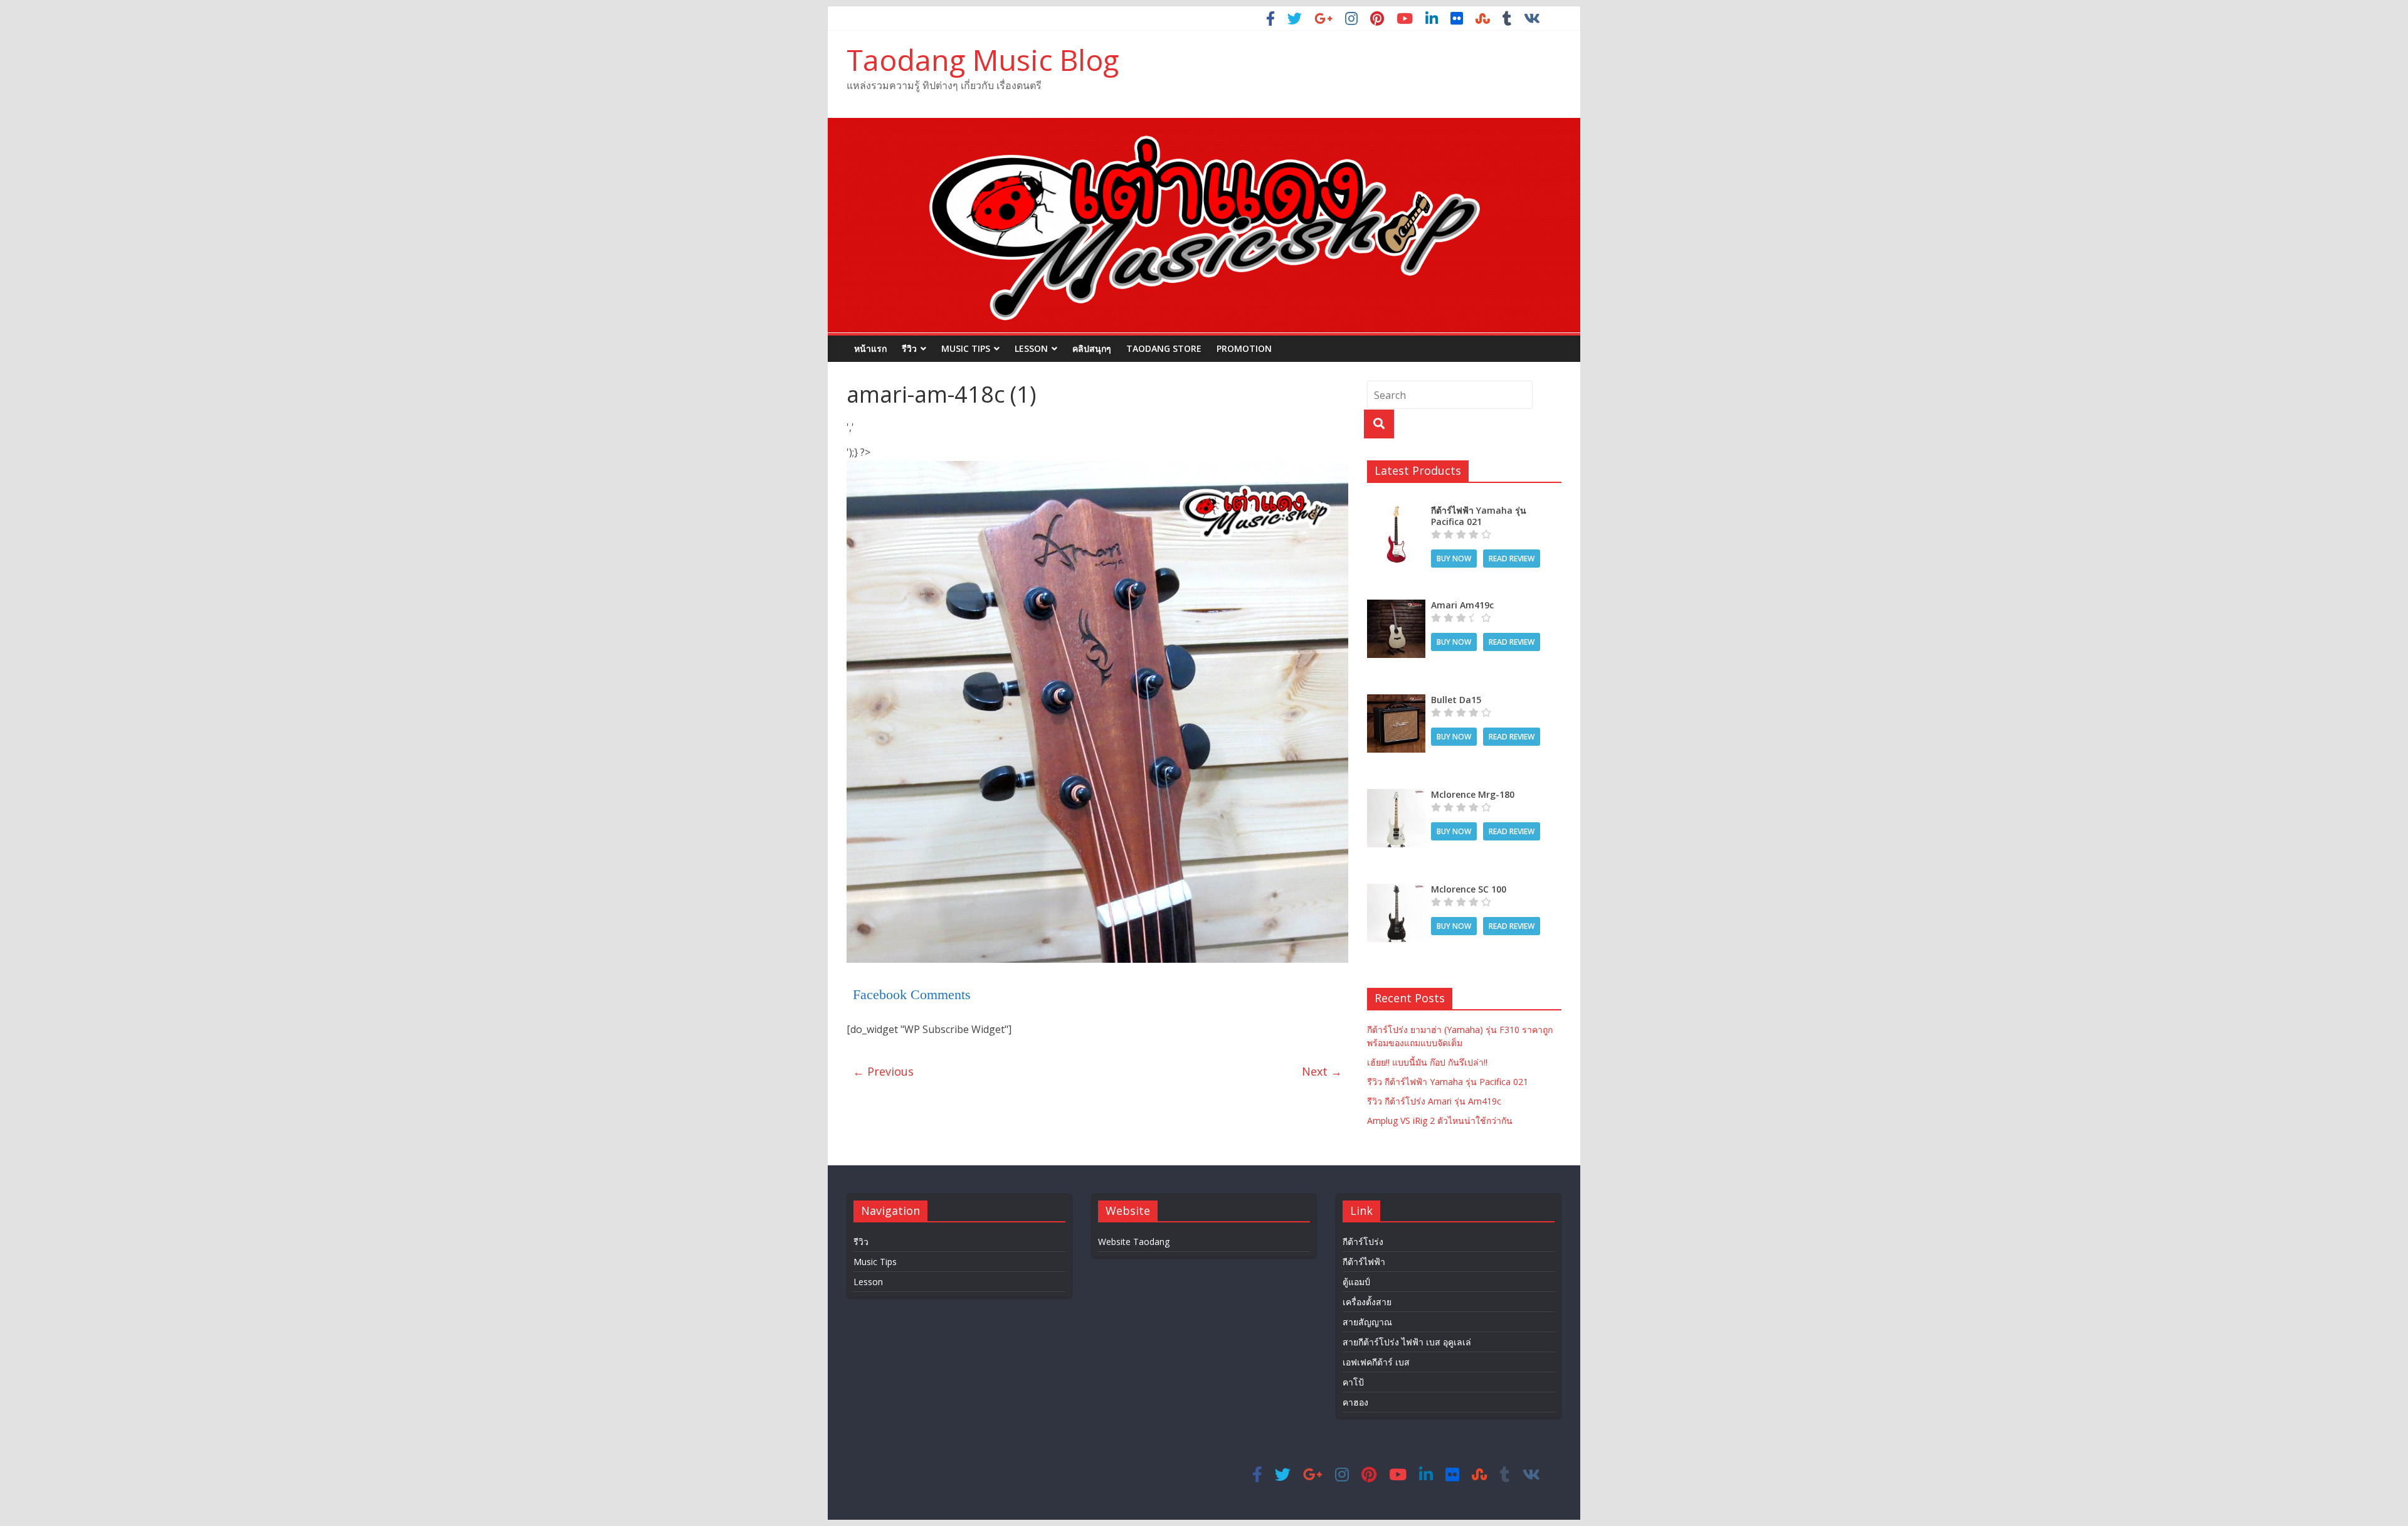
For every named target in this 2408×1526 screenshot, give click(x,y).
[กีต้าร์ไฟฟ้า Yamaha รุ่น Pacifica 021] (1396, 511)
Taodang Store (1164, 348)
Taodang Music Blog (983, 60)
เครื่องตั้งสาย (1367, 1302)
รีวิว (909, 348)
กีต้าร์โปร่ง (1363, 1242)
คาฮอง (1355, 1402)
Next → (1322, 1071)
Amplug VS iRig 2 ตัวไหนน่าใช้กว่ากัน (1440, 1121)
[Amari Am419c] (1396, 606)
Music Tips (966, 348)
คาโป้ (1353, 1382)
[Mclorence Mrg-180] (1396, 796)
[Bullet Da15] (1396, 701)
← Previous (883, 1071)
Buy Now (1454, 559)
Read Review (1512, 559)
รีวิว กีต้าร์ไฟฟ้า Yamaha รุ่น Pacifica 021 (1448, 1082)
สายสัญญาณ (1367, 1322)
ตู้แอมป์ (1356, 1282)
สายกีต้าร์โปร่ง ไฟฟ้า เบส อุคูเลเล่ (1407, 1342)
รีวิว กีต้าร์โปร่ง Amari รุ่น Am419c (1434, 1101)
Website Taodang (1134, 1242)
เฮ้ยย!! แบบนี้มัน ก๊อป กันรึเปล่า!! (1427, 1062)
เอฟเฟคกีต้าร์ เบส (1376, 1362)
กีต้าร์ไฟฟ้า (1364, 1262)
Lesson (1031, 348)
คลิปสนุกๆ (1092, 348)
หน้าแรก (870, 348)
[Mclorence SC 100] (1396, 890)
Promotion (1244, 348)
